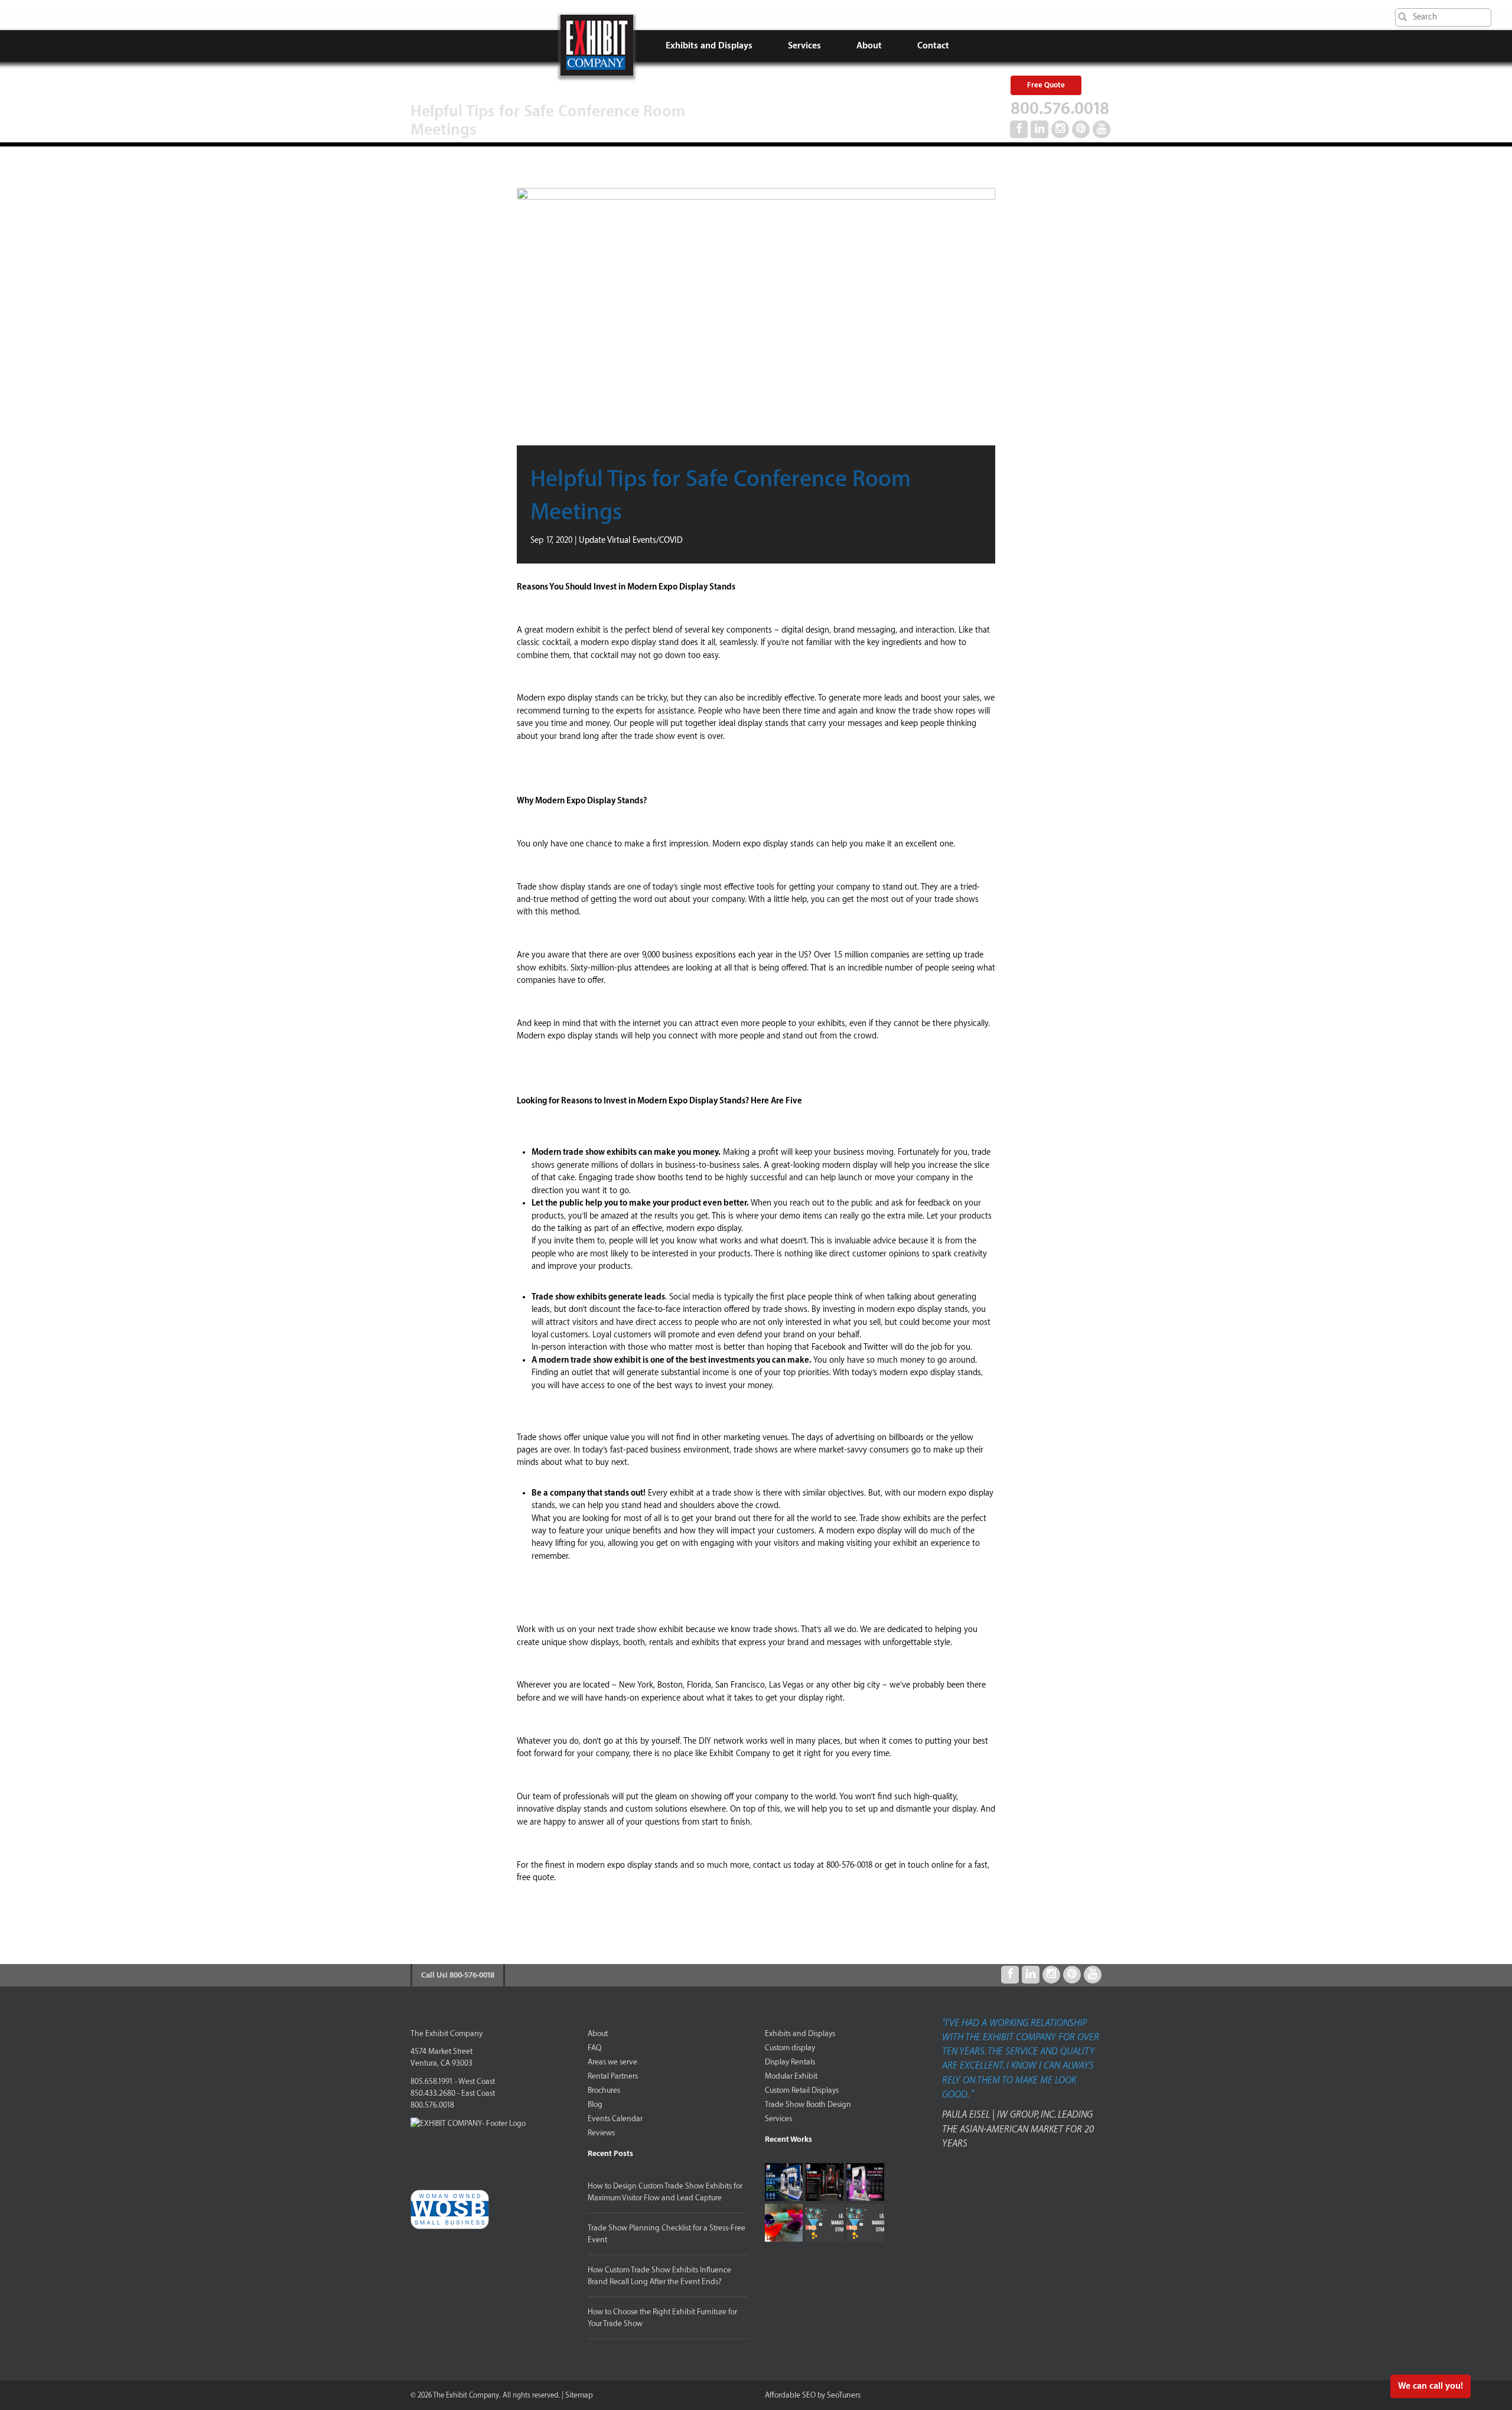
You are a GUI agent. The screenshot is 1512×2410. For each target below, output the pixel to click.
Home (597, 45)
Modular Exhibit (791, 2076)
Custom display (790, 2048)
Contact (933, 46)
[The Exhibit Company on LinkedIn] (1039, 129)
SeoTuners (844, 2395)
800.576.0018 (1060, 109)
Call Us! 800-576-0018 (458, 1975)
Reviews (601, 2133)
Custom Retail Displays (802, 2090)
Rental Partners (613, 2076)
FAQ (594, 2048)
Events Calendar (615, 2118)
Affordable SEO (790, 2395)
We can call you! (1430, 2386)
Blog (595, 2104)
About (869, 46)
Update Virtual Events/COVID (631, 540)
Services (804, 46)
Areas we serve (612, 2062)
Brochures (604, 2090)
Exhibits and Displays (709, 46)
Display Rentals (790, 2062)
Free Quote (1046, 85)
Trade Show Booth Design (808, 2104)
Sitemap (579, 2395)
